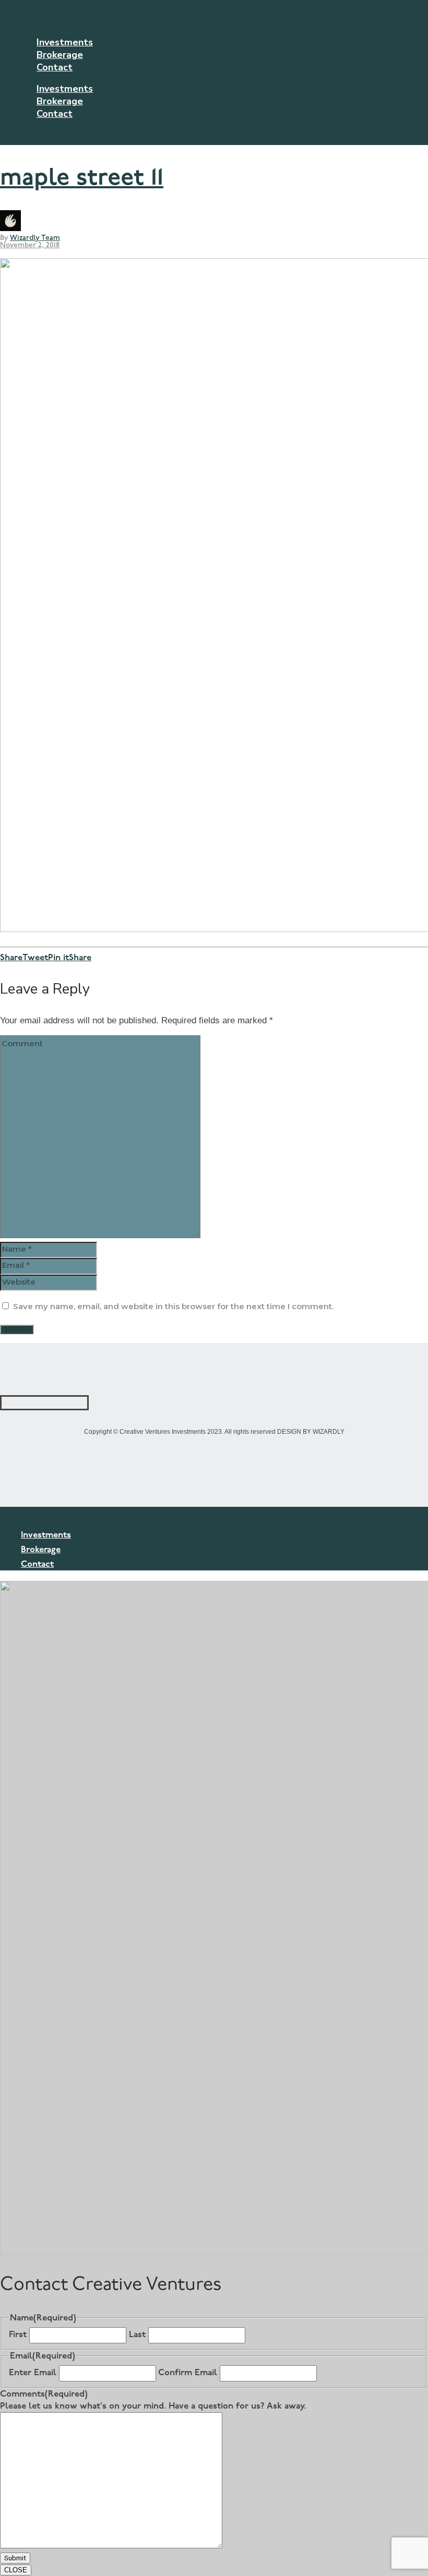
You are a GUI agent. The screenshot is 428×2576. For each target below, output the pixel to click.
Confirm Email (188, 2373)
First (18, 2335)
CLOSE (16, 2570)
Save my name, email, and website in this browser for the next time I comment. (173, 1306)
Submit (15, 2558)
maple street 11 (82, 179)
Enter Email (33, 2373)
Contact (55, 67)
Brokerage (60, 55)
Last (137, 2335)
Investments (65, 42)
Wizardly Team (35, 238)
